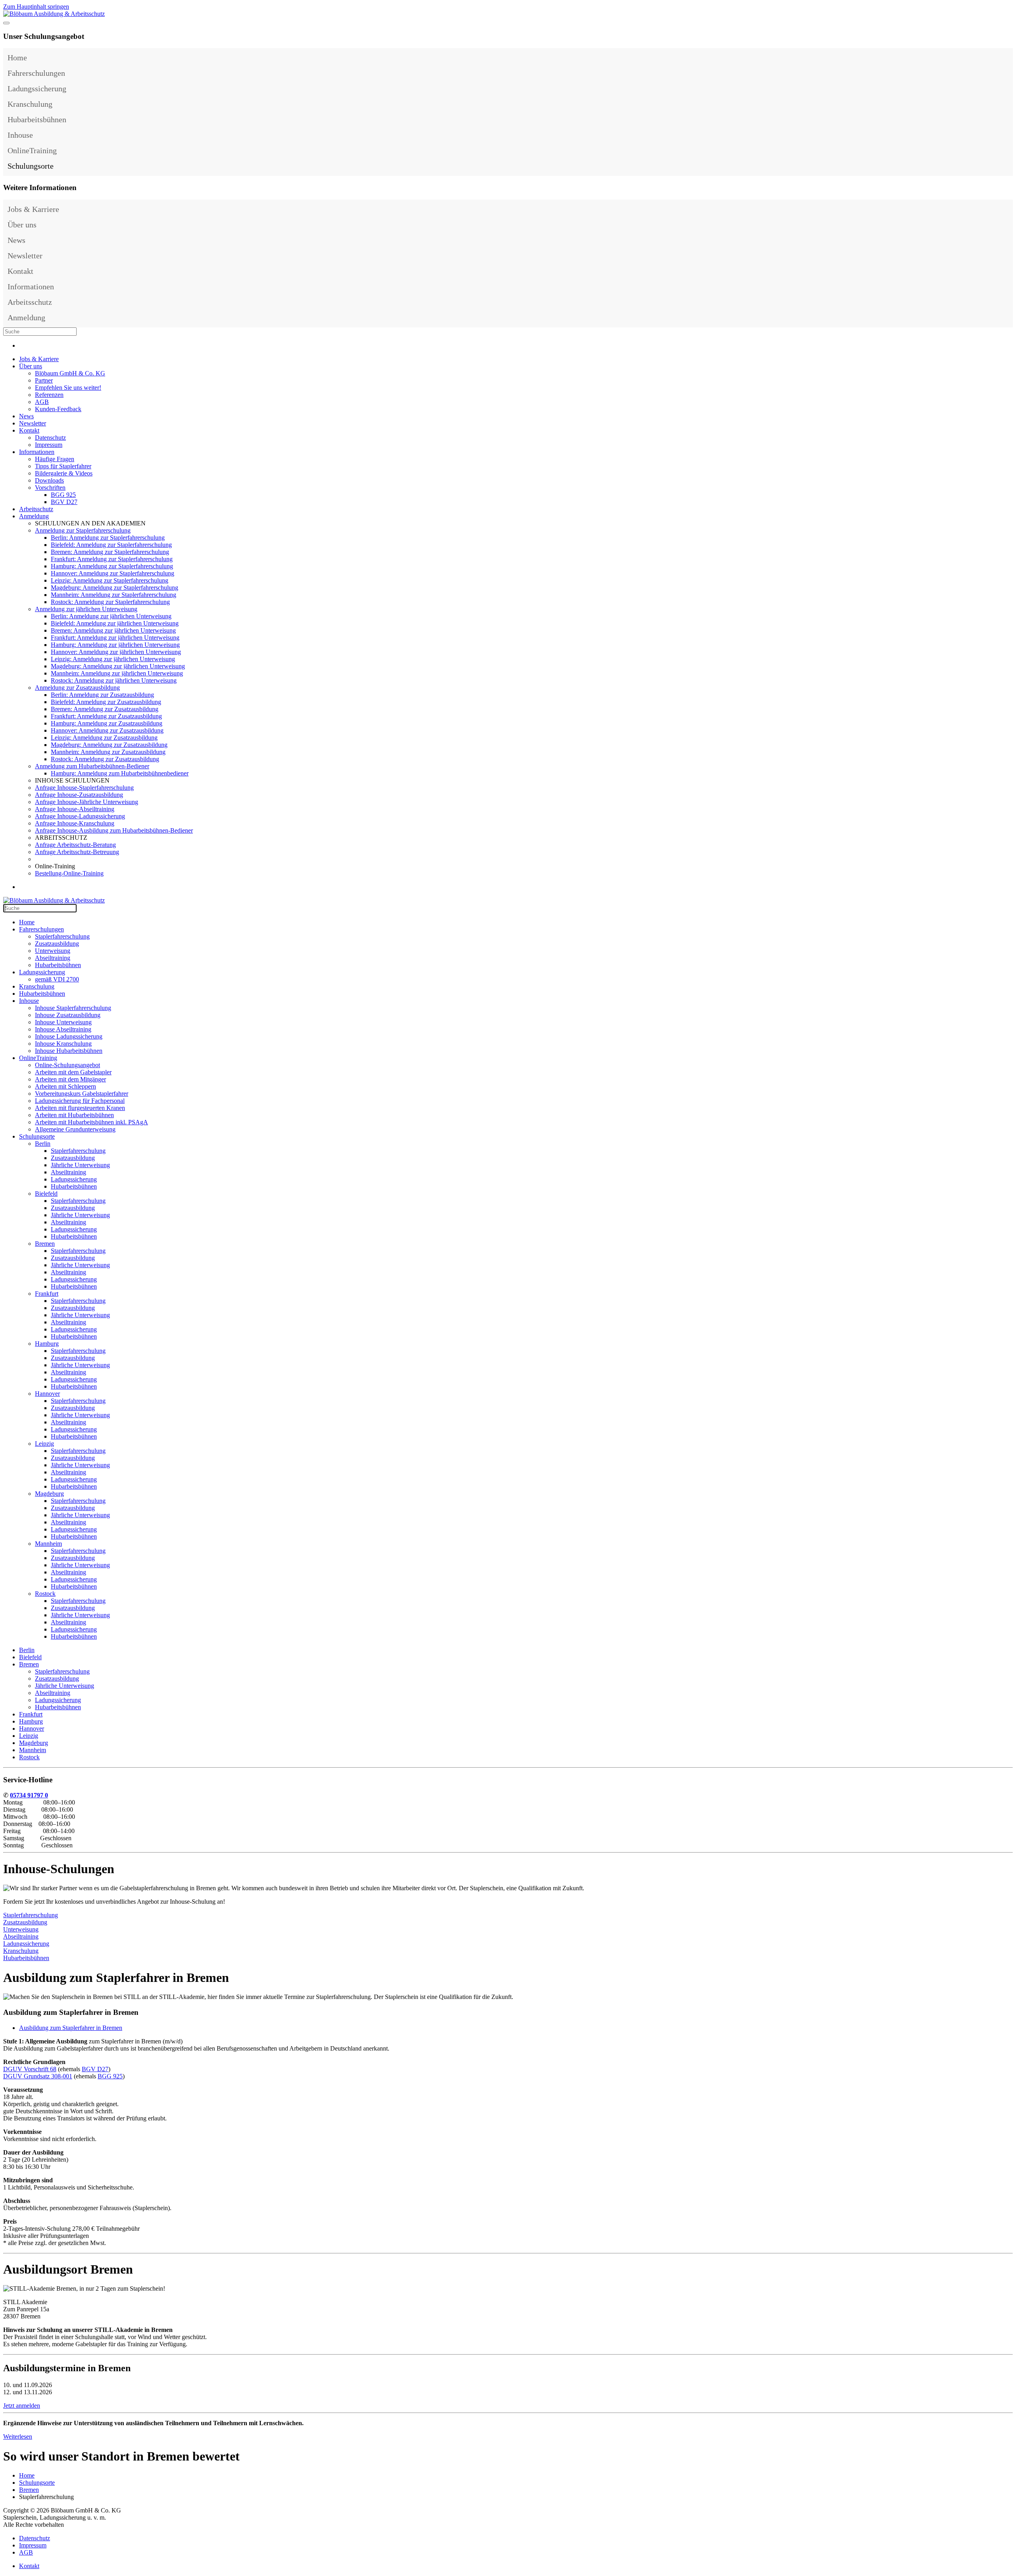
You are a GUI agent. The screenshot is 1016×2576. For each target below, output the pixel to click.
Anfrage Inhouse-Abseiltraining (75, 809)
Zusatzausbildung (57, 944)
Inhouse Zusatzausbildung (68, 1015)
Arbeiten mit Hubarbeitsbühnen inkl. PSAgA (91, 1122)
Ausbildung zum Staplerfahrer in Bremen (71, 2028)
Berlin (43, 1144)
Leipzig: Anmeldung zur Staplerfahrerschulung (110, 580)
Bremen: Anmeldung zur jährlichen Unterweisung (113, 630)
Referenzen (49, 395)
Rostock (45, 1594)
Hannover (47, 1394)
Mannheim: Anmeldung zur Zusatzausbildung (108, 752)
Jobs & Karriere (33, 209)
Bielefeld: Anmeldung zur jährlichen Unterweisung (115, 623)
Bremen (45, 1244)
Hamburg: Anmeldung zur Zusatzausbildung (107, 723)
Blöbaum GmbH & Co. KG (70, 373)
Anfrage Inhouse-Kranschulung (75, 823)
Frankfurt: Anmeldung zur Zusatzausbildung (106, 716)
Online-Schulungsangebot (67, 1065)
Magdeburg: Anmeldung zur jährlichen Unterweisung (118, 666)
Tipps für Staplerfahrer (63, 466)
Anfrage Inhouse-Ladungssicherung (80, 816)
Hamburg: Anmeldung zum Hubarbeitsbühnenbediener (120, 773)
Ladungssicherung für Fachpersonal (80, 1101)
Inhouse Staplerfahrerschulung (73, 1008)
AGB (42, 402)
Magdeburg (49, 1494)
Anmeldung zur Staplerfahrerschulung (83, 530)
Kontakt (20, 271)
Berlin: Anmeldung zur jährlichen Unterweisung (111, 616)
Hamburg (47, 1344)
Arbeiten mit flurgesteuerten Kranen (80, 1108)
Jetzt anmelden (22, 2406)
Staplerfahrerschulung (62, 936)
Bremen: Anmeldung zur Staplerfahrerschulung (110, 552)
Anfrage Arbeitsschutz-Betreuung (77, 852)
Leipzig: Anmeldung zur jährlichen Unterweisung (113, 659)
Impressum (49, 445)
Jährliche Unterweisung (80, 1165)
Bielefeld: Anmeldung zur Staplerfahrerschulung (111, 545)
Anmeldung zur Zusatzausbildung (77, 688)
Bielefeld (46, 1194)
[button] (1005, 73)
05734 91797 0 (29, 1795)
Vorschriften (50, 488)
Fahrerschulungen (36, 73)
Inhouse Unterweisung (63, 1022)
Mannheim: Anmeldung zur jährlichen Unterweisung (117, 673)
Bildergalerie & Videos (64, 473)
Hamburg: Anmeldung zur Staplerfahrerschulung (112, 566)
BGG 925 (63, 495)
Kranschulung (30, 104)
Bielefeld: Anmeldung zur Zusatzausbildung (106, 702)
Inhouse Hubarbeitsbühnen (69, 1051)
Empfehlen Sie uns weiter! (68, 388)
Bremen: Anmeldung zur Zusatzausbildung (105, 709)
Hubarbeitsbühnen (37, 119)
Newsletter (25, 256)
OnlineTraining (32, 150)
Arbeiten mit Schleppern (65, 1086)
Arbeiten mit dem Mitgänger (70, 1079)
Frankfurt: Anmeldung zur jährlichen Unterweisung (115, 638)
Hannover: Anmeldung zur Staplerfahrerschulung (113, 573)
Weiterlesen (18, 2437)
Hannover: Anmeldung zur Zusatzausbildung (107, 730)
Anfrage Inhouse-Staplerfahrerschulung (84, 788)
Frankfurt (47, 1294)
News (16, 240)
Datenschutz (50, 438)
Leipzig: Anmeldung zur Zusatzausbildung (104, 738)
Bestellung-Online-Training (69, 873)
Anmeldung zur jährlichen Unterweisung (86, 609)
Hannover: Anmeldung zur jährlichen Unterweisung (116, 652)
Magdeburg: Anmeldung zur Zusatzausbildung (109, 745)
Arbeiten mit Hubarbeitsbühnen (74, 1115)
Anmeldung (26, 317)
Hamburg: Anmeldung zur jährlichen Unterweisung (115, 645)
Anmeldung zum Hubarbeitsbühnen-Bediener (92, 766)
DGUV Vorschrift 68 (30, 2069)
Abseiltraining (53, 958)
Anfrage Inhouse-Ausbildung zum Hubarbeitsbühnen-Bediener (114, 830)
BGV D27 (64, 502)
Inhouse (20, 135)
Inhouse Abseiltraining (63, 1029)
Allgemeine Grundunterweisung (75, 1129)
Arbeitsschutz (30, 302)
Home (17, 58)
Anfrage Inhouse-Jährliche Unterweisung (87, 802)
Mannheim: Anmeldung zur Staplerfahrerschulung (114, 595)
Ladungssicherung (37, 88)
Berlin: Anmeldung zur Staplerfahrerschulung (108, 538)
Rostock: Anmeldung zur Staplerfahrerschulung (110, 602)
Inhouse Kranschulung (63, 1044)
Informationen (31, 287)
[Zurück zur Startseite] (54, 14)
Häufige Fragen (55, 459)
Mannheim (48, 1544)
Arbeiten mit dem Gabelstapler (73, 1072)
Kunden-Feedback (58, 409)
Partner (44, 380)
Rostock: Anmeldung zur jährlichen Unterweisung (114, 680)
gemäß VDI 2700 (57, 979)
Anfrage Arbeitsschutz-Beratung (75, 845)
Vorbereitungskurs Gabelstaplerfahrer (82, 1094)
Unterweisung (53, 951)
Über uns (22, 225)
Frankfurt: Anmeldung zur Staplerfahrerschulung (112, 559)
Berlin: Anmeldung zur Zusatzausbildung (102, 695)
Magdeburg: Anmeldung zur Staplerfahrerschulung (114, 588)
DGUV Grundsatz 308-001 (38, 2076)
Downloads (49, 480)
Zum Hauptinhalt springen (36, 7)
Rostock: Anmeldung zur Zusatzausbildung (105, 759)
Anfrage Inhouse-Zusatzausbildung (79, 795)
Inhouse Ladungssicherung (69, 1036)
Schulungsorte (31, 166)
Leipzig (44, 1444)
